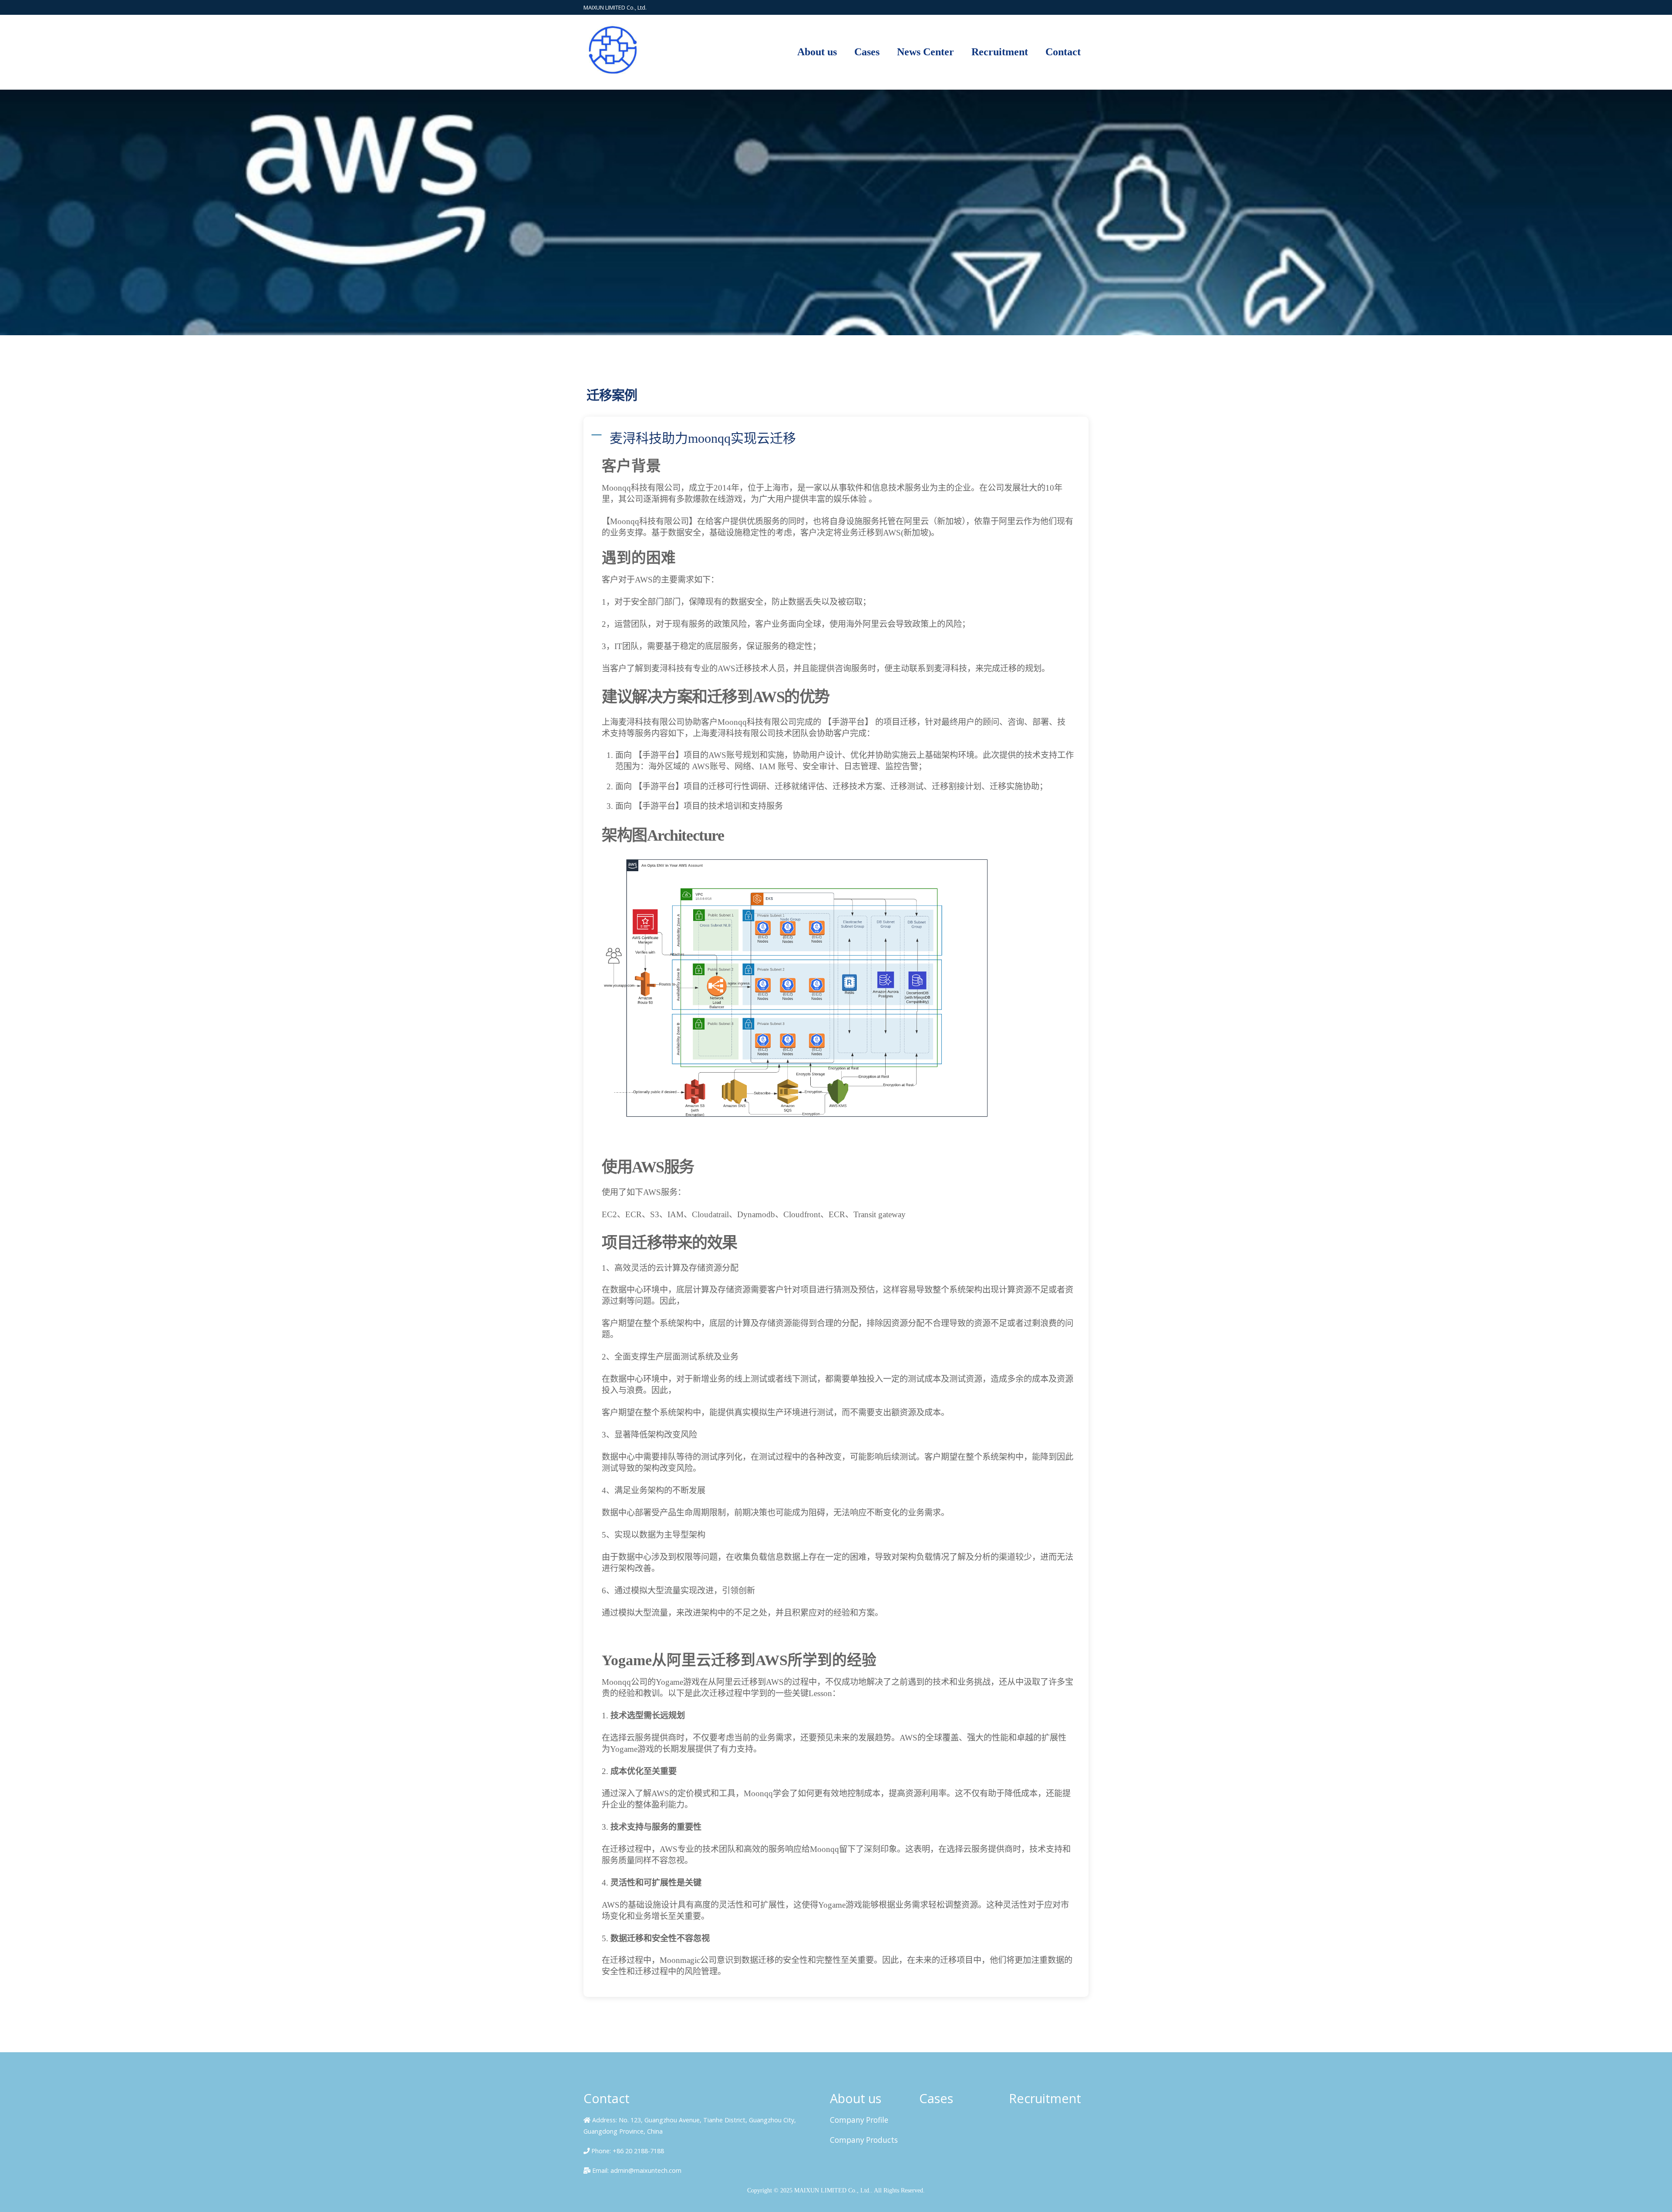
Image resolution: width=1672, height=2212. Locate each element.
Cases (867, 52)
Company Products (864, 2140)
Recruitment (1000, 52)
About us (817, 52)
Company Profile (859, 2120)
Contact (1063, 52)
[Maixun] (618, 75)
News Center (925, 52)
